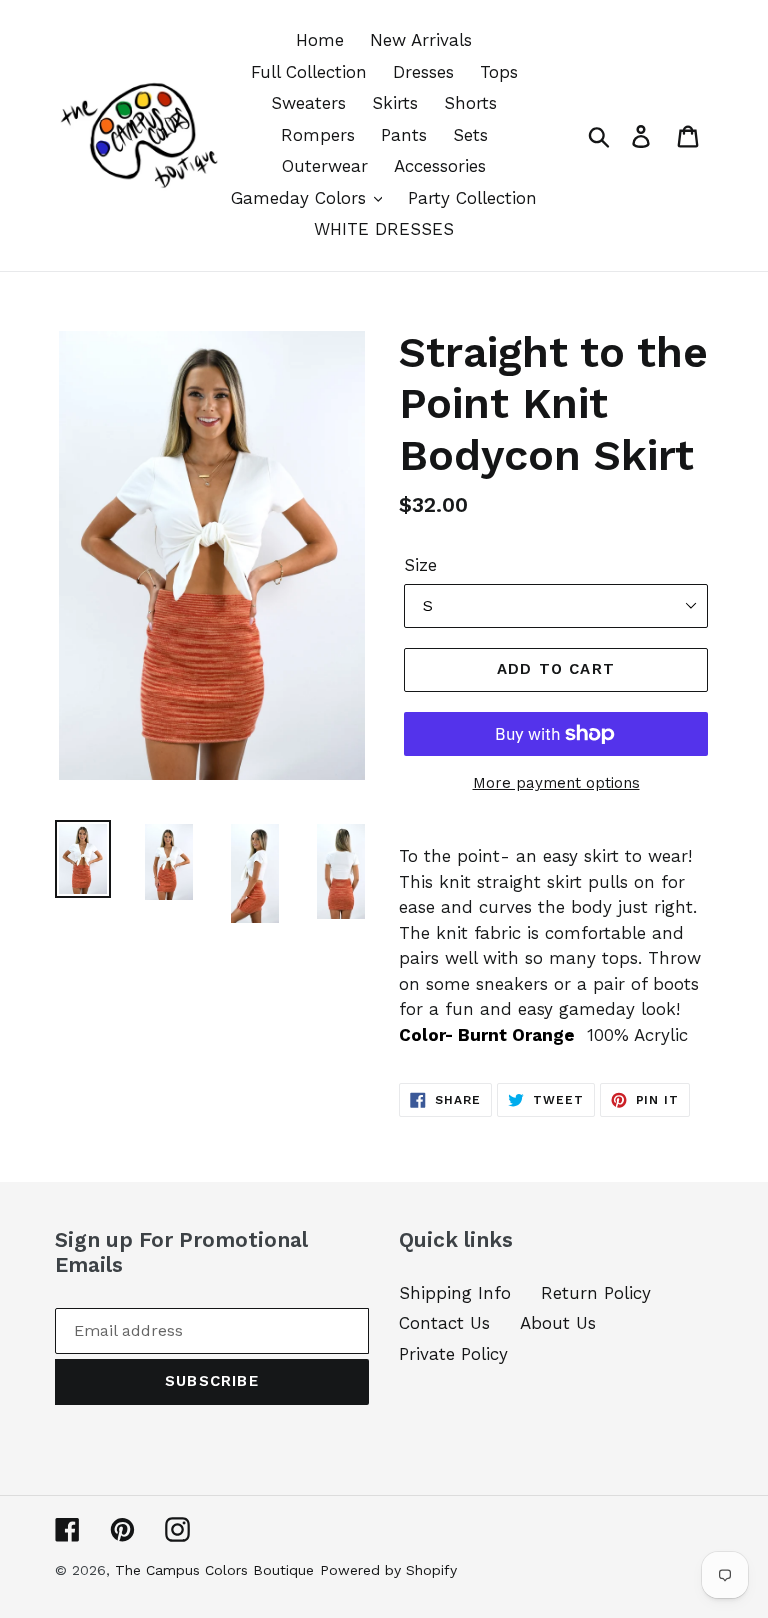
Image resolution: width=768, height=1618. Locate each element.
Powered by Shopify (388, 1570)
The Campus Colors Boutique (214, 1570)
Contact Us (444, 1323)
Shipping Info (455, 1293)
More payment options (556, 783)
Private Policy (453, 1354)
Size (420, 565)
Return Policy (596, 1293)
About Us (558, 1323)
